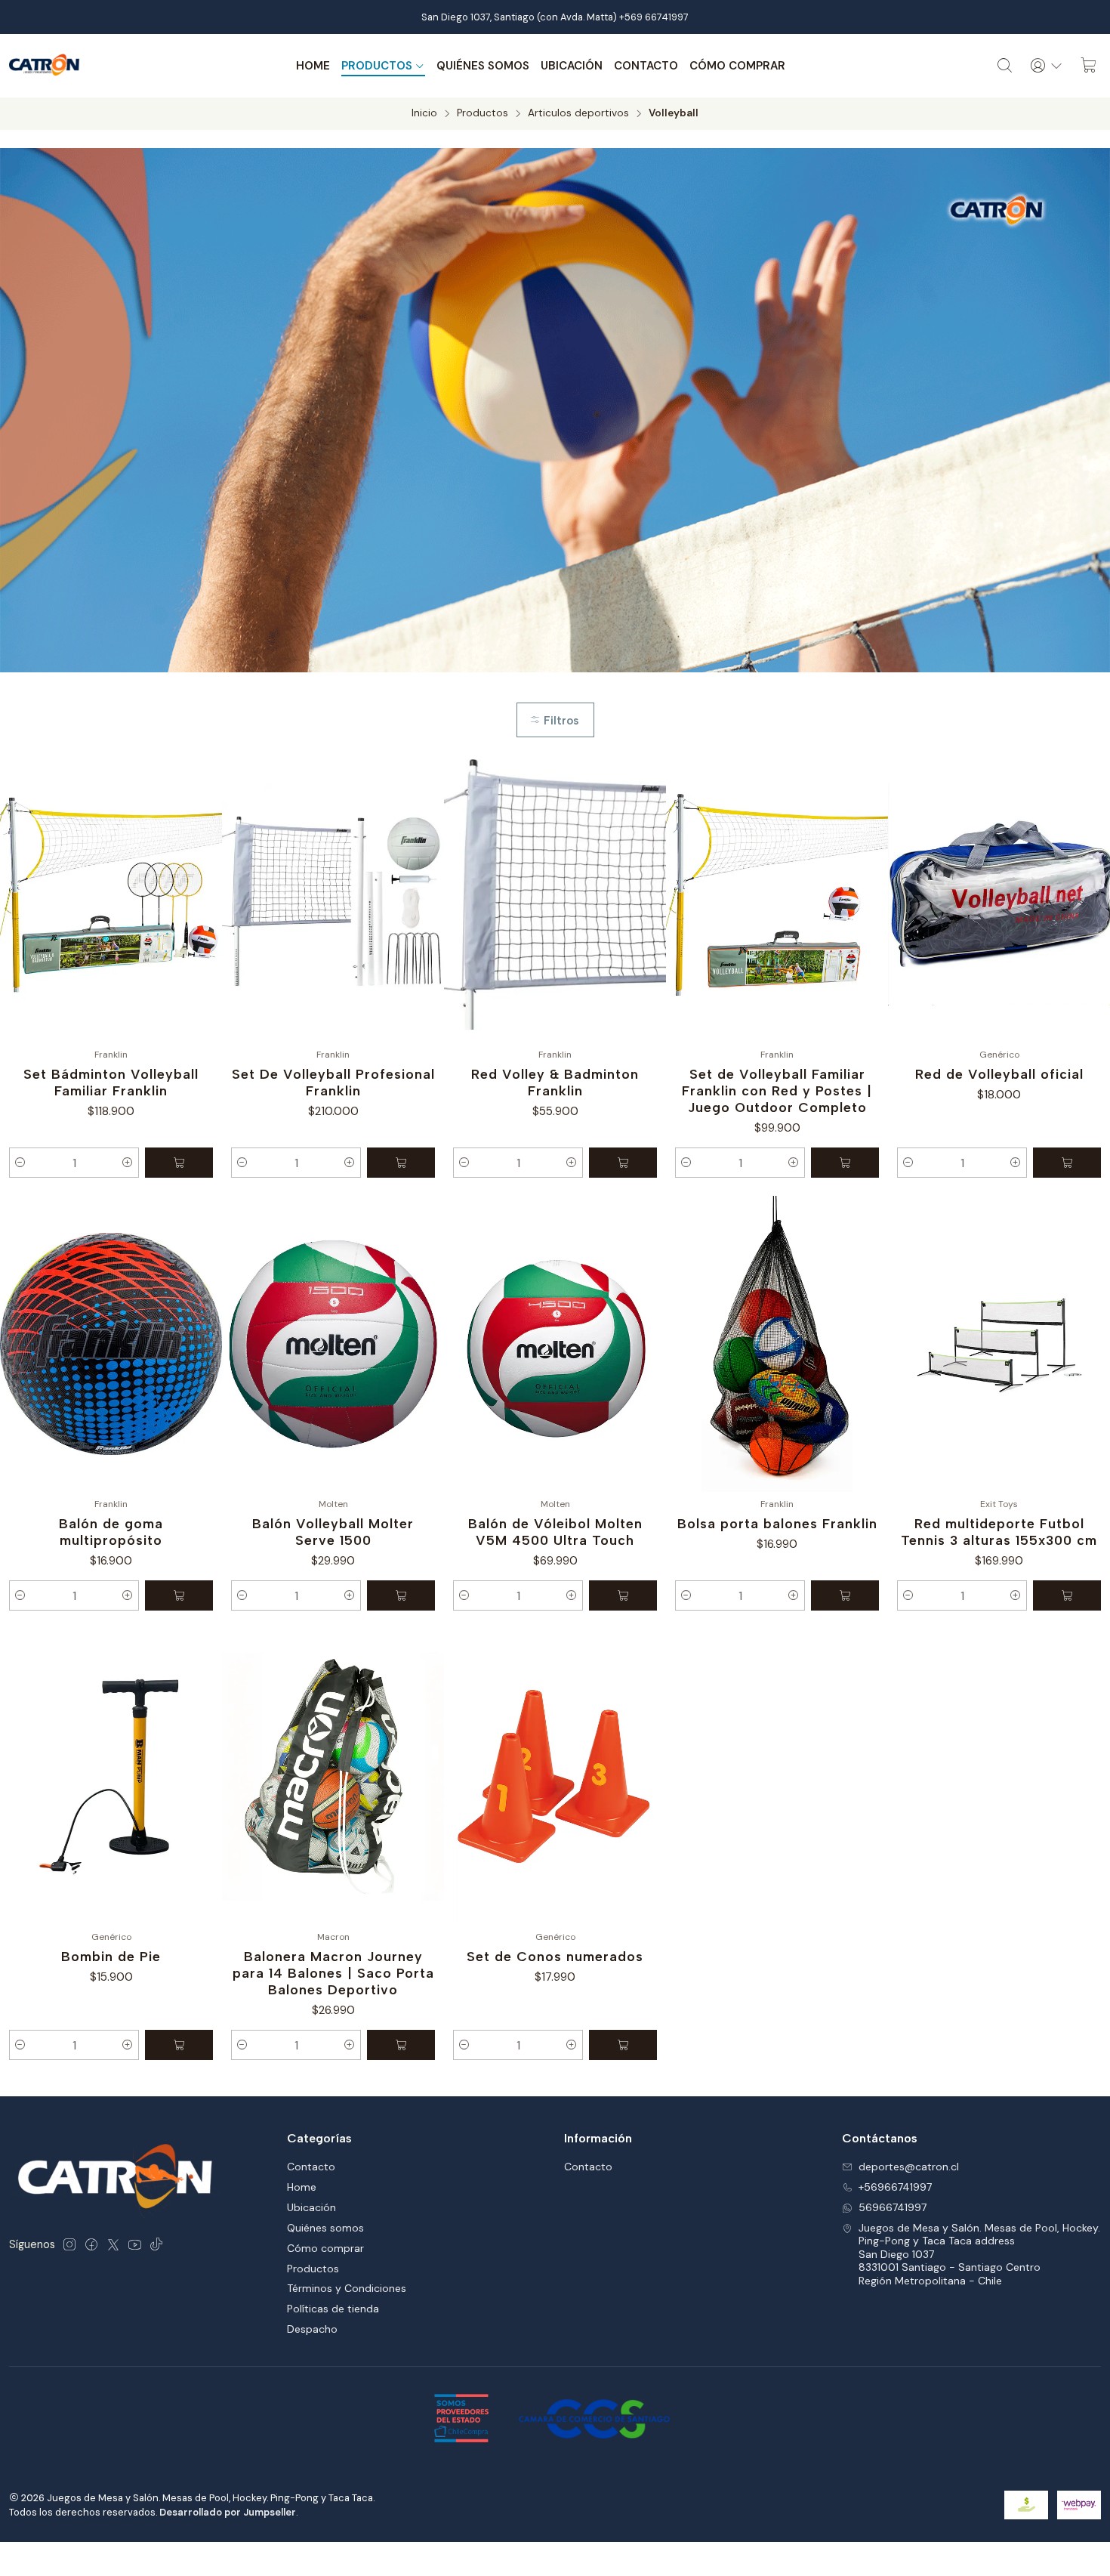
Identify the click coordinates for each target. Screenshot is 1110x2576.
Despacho (312, 2329)
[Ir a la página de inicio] (45, 66)
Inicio (424, 113)
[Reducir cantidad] (20, 1163)
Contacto (646, 66)
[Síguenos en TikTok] (156, 2244)
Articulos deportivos (578, 113)
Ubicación (572, 66)
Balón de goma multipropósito (111, 1532)
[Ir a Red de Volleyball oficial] (999, 894)
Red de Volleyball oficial (999, 1074)
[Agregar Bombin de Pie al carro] (179, 2045)
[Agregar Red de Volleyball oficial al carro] (1067, 1163)
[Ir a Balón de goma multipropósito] (111, 1344)
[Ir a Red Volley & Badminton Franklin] (555, 894)
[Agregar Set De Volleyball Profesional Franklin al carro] (401, 1163)
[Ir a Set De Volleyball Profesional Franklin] (333, 894)
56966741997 (893, 2207)
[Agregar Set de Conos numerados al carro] (623, 2045)
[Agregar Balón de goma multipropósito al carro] (179, 1595)
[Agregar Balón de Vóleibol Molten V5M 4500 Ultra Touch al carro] (623, 1595)
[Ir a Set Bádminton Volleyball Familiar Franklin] (111, 894)
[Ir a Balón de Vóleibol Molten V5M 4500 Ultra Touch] (555, 1344)
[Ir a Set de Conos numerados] (555, 1777)
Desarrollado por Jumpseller (228, 2512)
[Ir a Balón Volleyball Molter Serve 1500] (333, 1344)
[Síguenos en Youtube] (135, 2244)
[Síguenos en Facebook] (91, 2244)
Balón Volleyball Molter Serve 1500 (333, 1532)
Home (313, 66)
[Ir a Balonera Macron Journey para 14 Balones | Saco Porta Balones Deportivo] (333, 1777)
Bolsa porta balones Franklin (777, 1523)
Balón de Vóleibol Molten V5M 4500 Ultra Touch (555, 1532)
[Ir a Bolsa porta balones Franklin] (777, 1344)
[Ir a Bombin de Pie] (111, 1777)
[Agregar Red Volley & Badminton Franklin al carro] (623, 1163)
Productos (377, 66)
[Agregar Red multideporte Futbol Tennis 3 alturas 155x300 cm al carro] (1067, 1595)
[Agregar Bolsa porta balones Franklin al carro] (845, 1595)
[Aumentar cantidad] (128, 1163)
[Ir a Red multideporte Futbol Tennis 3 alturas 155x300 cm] (999, 1344)
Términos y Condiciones (347, 2288)
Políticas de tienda (333, 2309)
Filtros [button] (560, 721)
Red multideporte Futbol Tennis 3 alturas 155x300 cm (999, 1532)
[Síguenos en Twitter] (113, 2244)
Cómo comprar (737, 66)
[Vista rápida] (204, 894)
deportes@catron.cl (909, 2167)
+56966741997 (895, 2187)
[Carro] (1089, 66)
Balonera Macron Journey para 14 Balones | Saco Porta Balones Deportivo (333, 1973)
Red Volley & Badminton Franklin (555, 1082)
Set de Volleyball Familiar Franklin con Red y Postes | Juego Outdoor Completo (777, 1090)
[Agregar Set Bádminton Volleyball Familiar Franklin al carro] (179, 1163)
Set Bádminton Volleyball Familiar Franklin (111, 1082)
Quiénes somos (483, 66)
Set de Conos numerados (555, 1956)
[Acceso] (1047, 66)
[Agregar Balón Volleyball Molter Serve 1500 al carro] (401, 1595)
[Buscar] (1005, 66)
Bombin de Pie (111, 1956)
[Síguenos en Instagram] (69, 2244)
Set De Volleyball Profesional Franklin (333, 1082)
